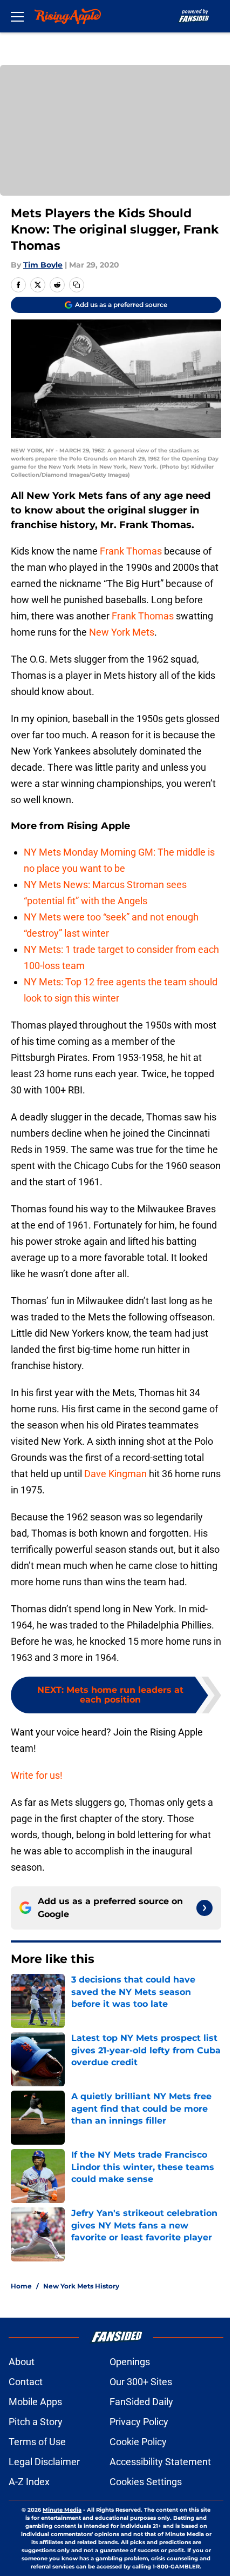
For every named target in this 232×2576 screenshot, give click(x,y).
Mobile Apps (35, 2402)
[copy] (77, 285)
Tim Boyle (43, 265)
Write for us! (37, 1775)
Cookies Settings (146, 2482)
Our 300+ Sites (141, 2382)
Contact (26, 2382)
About (22, 2362)
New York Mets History (81, 2286)
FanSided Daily (141, 2402)
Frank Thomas (131, 551)
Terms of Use (37, 2442)
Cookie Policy (138, 2442)
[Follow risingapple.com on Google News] (204, 1908)
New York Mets (122, 632)
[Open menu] (17, 16)
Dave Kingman (115, 1474)
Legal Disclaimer (44, 2462)
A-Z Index (29, 2482)
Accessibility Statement (160, 2462)
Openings (130, 2362)
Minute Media (62, 2510)
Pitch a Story (36, 2422)
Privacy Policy (139, 2422)
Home (21, 2286)
